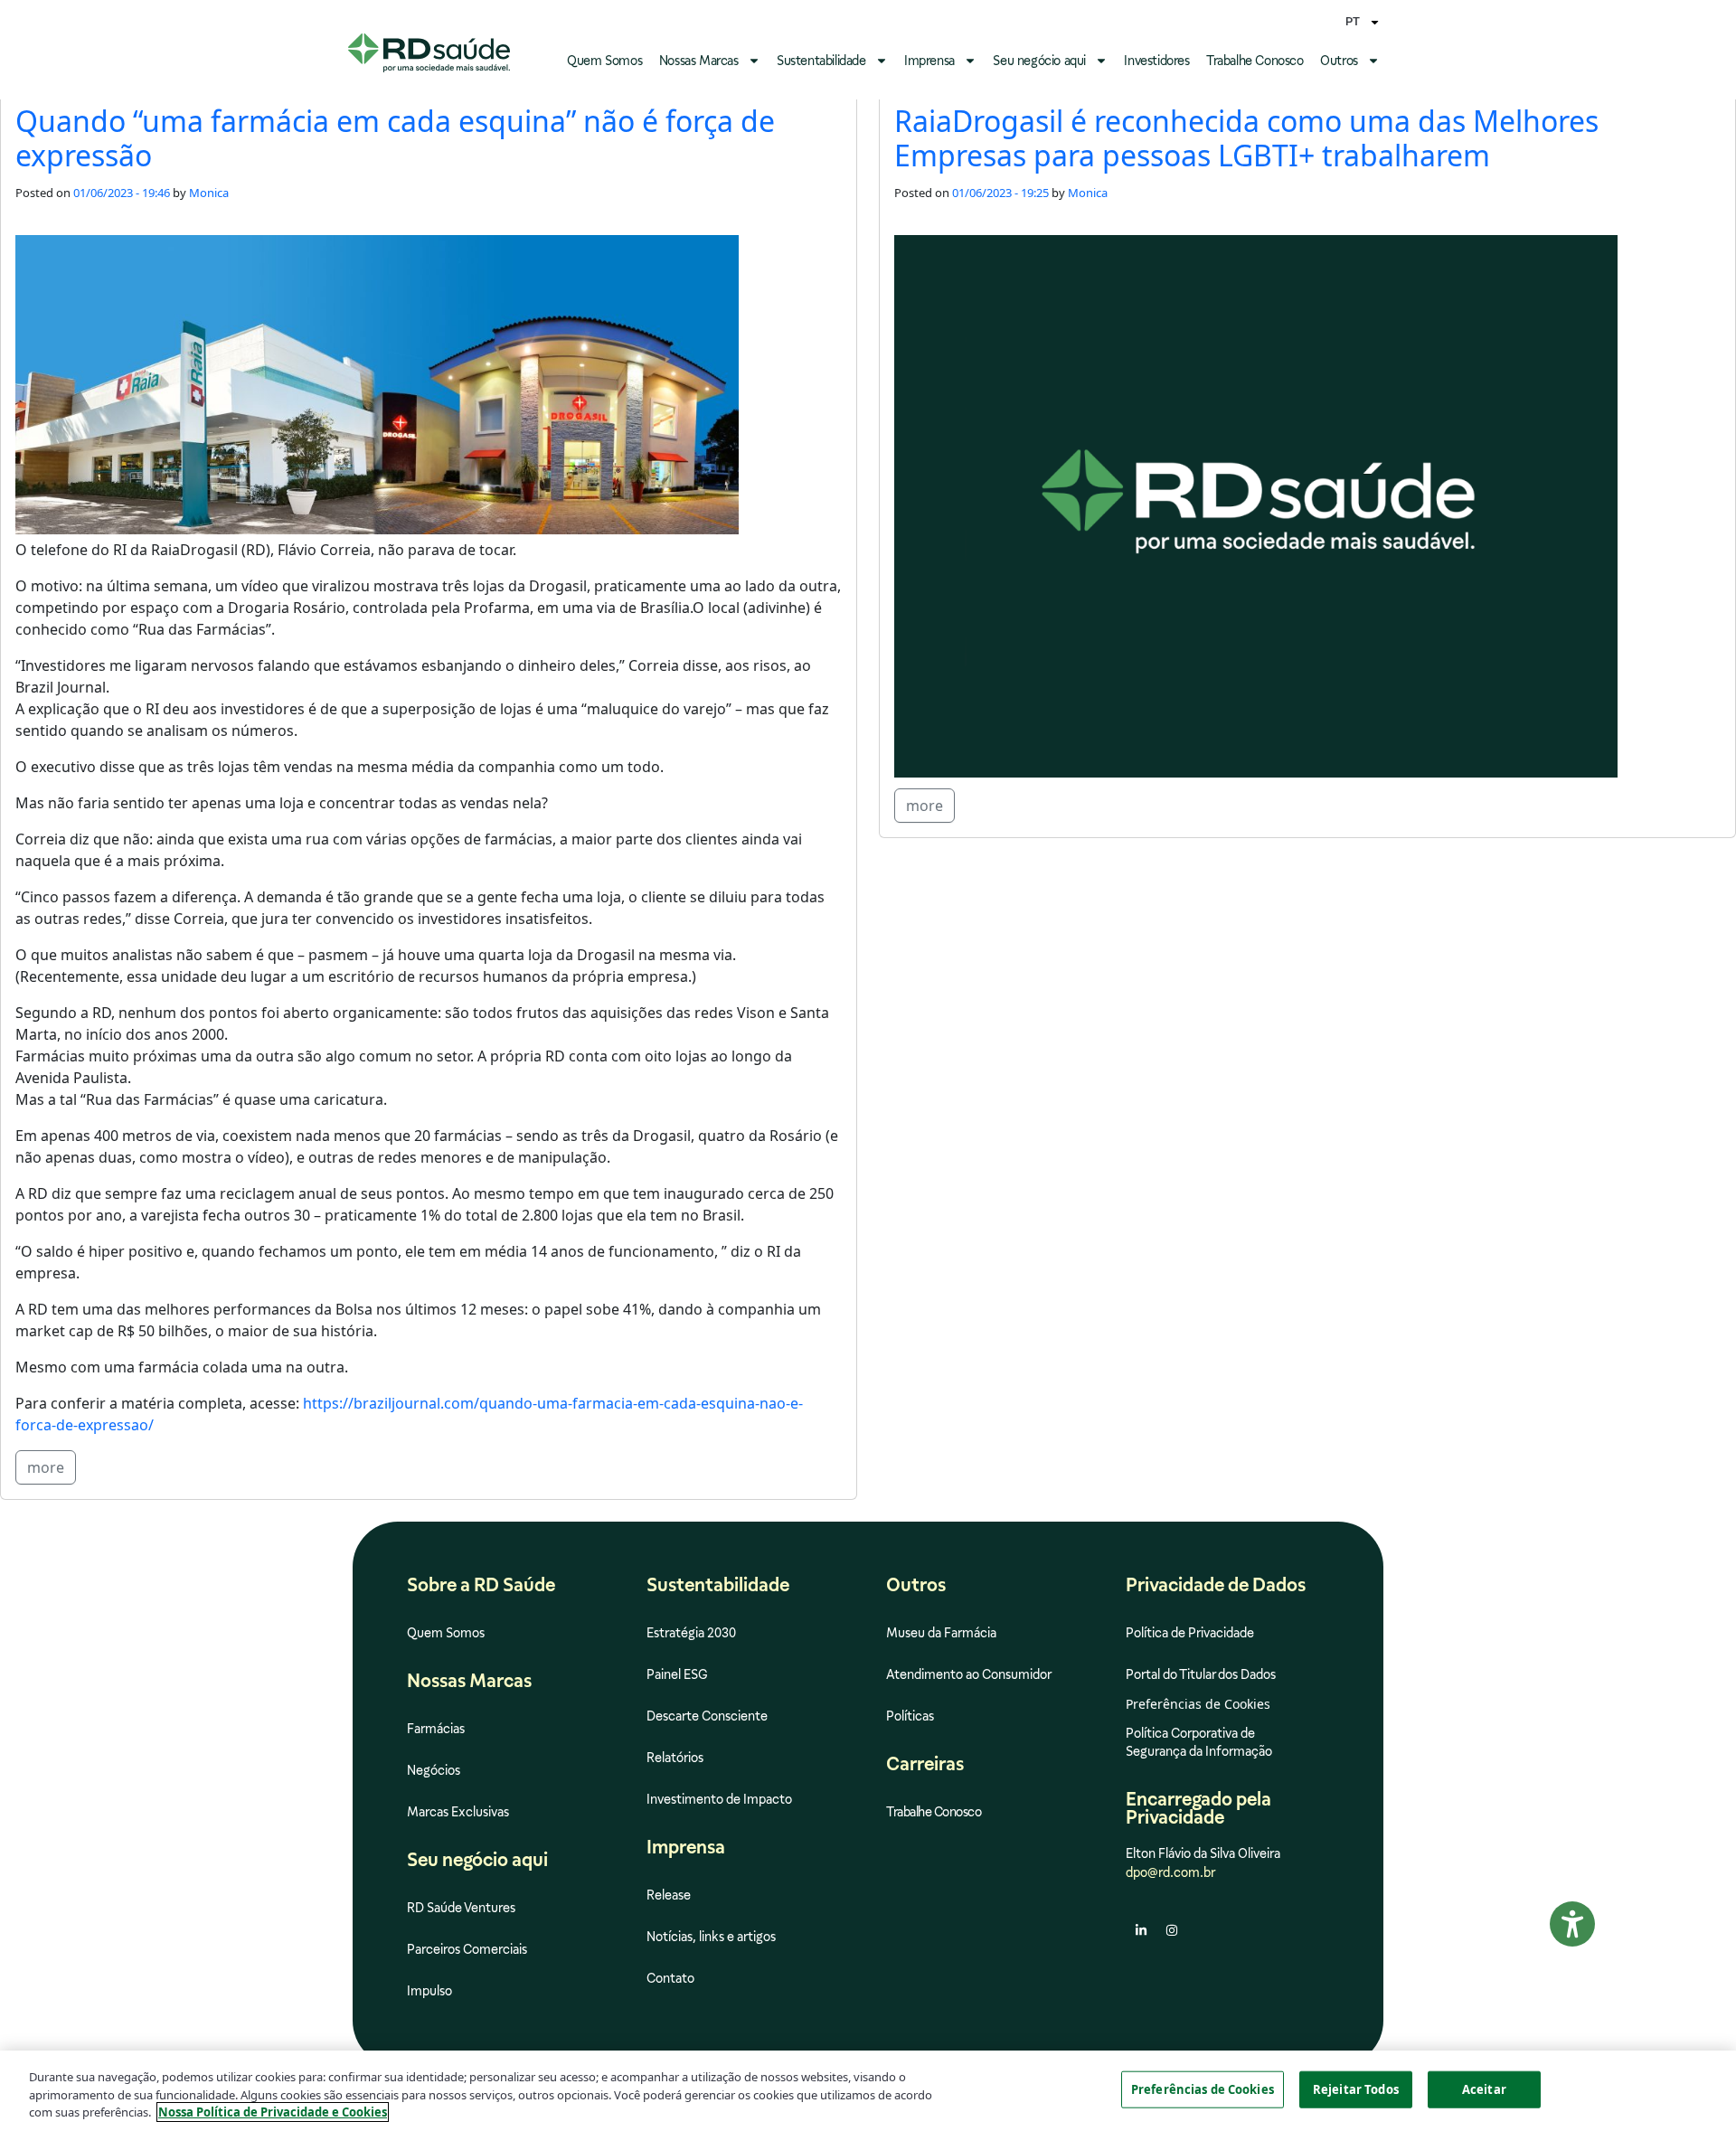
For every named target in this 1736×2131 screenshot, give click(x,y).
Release (669, 1895)
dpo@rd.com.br (1170, 1872)
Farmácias (436, 1729)
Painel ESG (677, 1674)
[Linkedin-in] (1141, 1930)
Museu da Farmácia (941, 1633)
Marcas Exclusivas (458, 1812)
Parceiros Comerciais (467, 1949)
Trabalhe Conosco (1255, 61)
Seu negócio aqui (1039, 61)
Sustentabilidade (821, 61)
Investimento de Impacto (719, 1799)
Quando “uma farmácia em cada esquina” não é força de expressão (395, 138)
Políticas (910, 1716)
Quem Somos (604, 61)
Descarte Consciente (707, 1716)
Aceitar (1484, 2089)
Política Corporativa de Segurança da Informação (1199, 1742)
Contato (670, 1978)
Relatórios (675, 1758)
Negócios (434, 1770)
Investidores (1156, 61)
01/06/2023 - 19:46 (122, 193)
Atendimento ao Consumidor (969, 1674)
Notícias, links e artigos (711, 1937)
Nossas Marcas (699, 61)
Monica (209, 193)
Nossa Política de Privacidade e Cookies (273, 2112)
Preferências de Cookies (1203, 2089)
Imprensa (929, 61)
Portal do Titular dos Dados (1201, 1674)
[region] (868, 2091)
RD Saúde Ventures (461, 1908)
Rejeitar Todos (1356, 2089)
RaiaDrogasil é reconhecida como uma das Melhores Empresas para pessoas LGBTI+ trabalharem (1246, 138)
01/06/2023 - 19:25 (1000, 193)
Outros (1339, 61)
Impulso (429, 1991)
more (46, 1467)
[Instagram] (1172, 1930)
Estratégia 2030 (691, 1633)
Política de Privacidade (1190, 1633)
